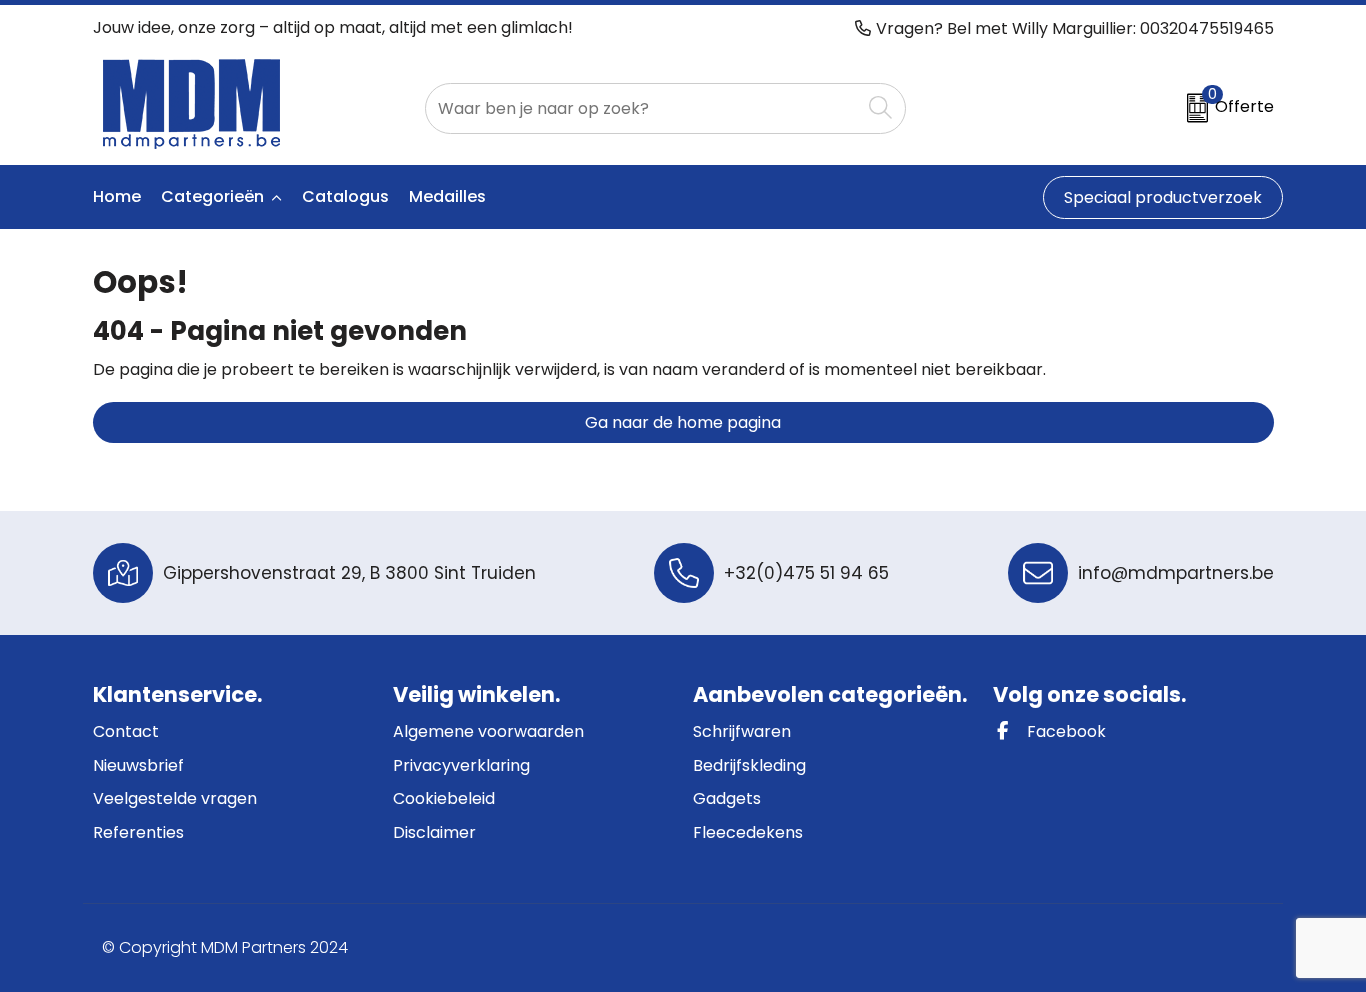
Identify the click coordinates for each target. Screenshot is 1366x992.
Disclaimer (434, 832)
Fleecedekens (748, 832)
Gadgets (727, 798)
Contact (126, 731)
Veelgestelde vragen (175, 798)
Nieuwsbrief (138, 765)
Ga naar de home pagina (683, 422)
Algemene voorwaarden (488, 731)
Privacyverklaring (461, 765)
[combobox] (643, 108)
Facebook (1064, 731)
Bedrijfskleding (749, 765)
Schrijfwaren (742, 731)
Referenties (138, 832)
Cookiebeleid (444, 798)
